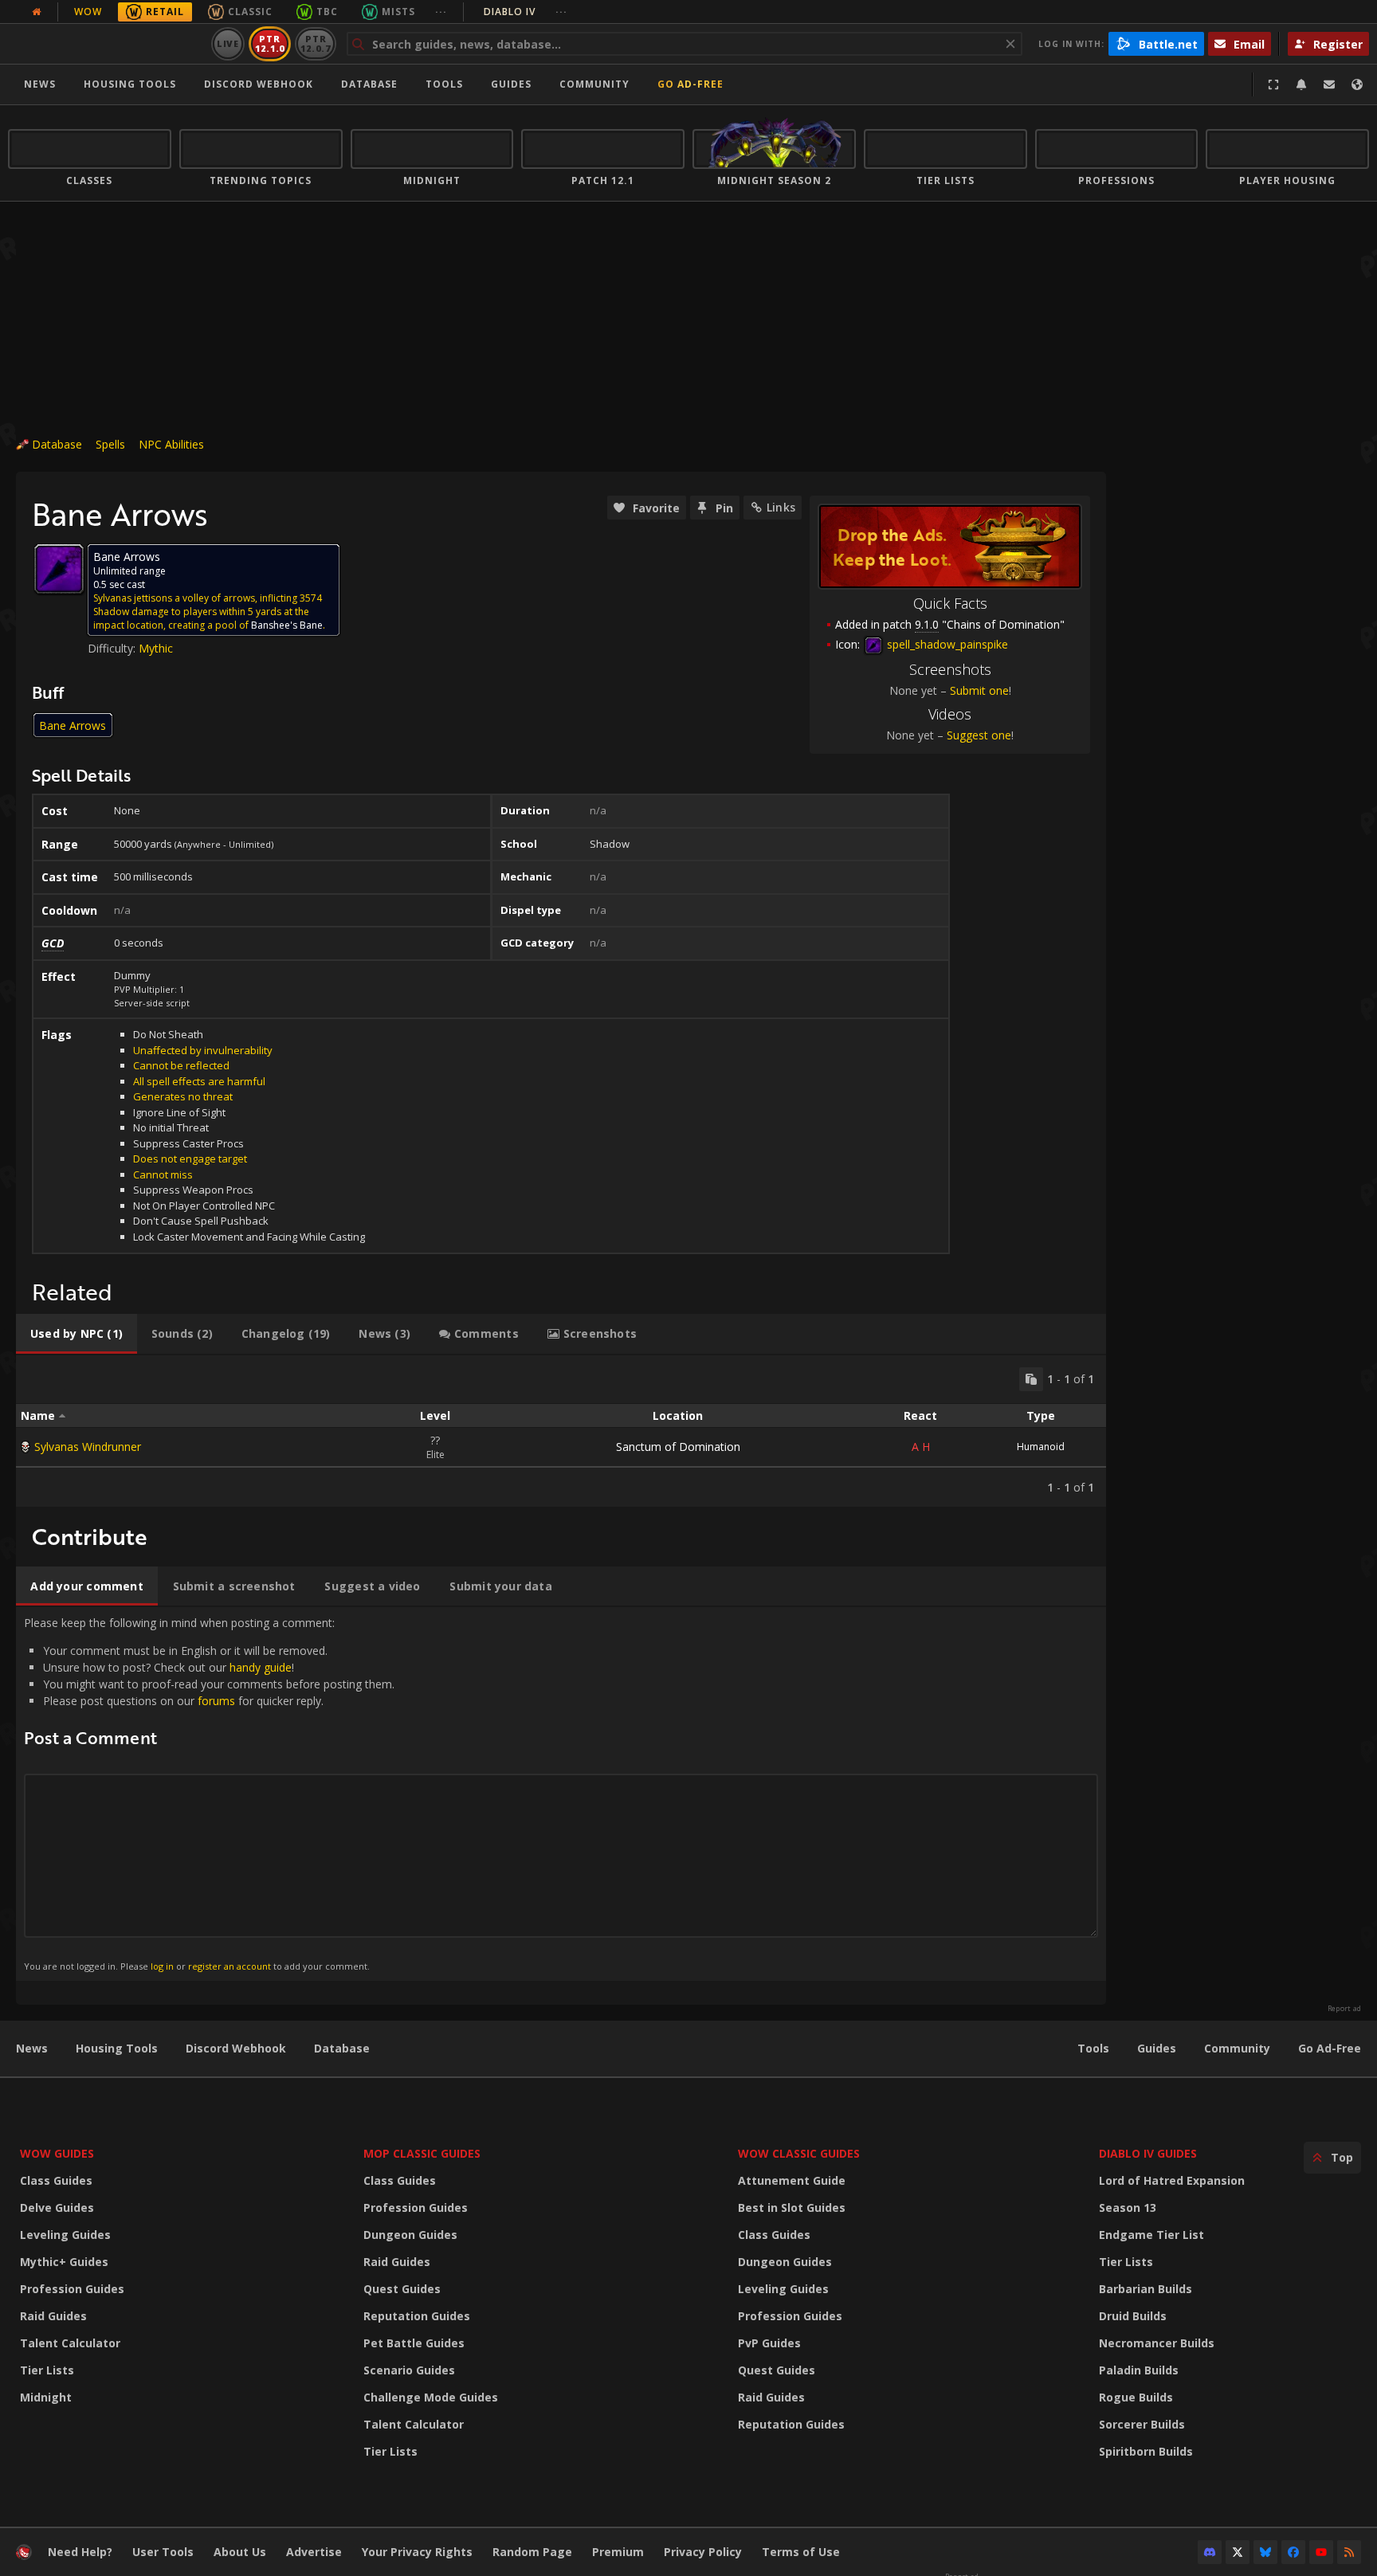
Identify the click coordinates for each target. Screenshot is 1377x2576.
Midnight (46, 2397)
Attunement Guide (792, 2180)
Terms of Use (801, 2552)
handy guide (261, 1667)
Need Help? (80, 2552)
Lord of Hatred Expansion (1172, 2180)
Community (594, 84)
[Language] (1357, 84)
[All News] (37, 12)
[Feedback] (1329, 84)
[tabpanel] (561, 1431)
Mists (398, 12)
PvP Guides (769, 2343)
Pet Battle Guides (414, 2343)
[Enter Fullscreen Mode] (1273, 84)
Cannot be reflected (181, 1065)
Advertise (314, 2552)
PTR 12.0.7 (315, 43)
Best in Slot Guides (792, 2207)
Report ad (1344, 2009)
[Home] (106, 44)
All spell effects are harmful (199, 1081)
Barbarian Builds (1146, 2289)
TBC (327, 12)
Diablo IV (526, 12)
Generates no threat (183, 1096)
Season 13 (1128, 2207)
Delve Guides (57, 2207)
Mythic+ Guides (64, 2262)
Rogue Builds (1136, 2397)
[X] (1238, 2552)
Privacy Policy (703, 2552)
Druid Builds (1133, 2316)
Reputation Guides (417, 2316)
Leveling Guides (65, 2235)
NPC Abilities (171, 444)
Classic (250, 12)
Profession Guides (72, 2289)
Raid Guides (53, 2316)
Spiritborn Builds (1146, 2451)
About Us (240, 2552)
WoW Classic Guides (799, 2153)
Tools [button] (444, 84)
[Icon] (59, 569)
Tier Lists (47, 2370)
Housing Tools (117, 2048)
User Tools (163, 2552)
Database (369, 84)
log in (162, 1966)
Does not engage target (190, 1159)
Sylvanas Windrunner (88, 1447)
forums (216, 1701)
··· (441, 12)
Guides (511, 84)
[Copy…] (1031, 1379)
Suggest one (979, 735)
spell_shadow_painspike (946, 644)
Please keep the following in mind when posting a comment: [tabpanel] (209, 1793)
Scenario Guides (409, 2370)
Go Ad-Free (690, 84)
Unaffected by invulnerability (203, 1050)
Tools (1093, 2048)
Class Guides (56, 2180)
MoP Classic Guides (422, 2153)
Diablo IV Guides (1148, 2153)
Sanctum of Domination (678, 1447)
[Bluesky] (1265, 2552)
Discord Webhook (259, 84)
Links (781, 507)
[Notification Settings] (1301, 84)
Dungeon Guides (410, 2235)
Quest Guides (402, 2289)
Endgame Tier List (1151, 2235)
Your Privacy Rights (417, 2552)
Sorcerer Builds (1142, 2424)
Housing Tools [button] (130, 84)
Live (228, 43)
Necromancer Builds (1157, 2343)
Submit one (979, 690)
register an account (229, 1966)
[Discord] (1210, 2552)
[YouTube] (1321, 2552)
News (40, 84)
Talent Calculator (70, 2343)
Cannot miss (163, 1174)
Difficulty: (113, 648)
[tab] (76, 1334)
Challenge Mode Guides (431, 2397)
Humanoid (1041, 1447)
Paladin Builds (1139, 2370)
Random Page (532, 2552)
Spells (110, 444)
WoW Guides (57, 2153)
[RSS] (1349, 2552)
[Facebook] (1293, 2552)
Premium (618, 2552)
